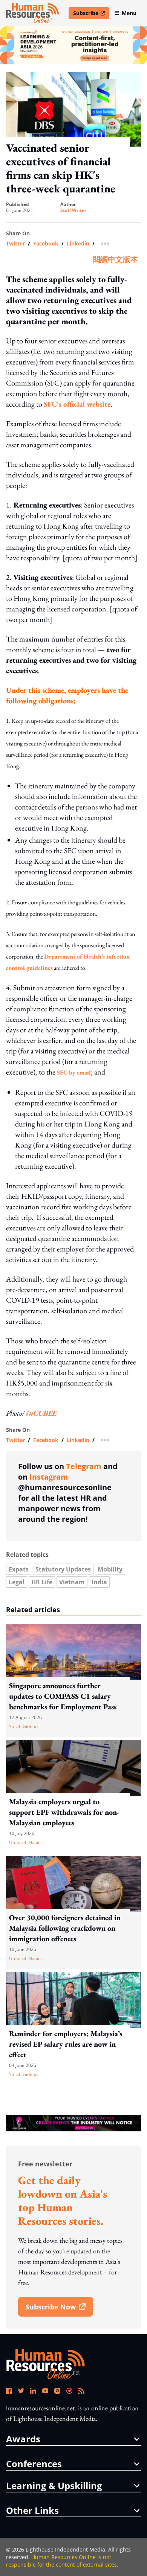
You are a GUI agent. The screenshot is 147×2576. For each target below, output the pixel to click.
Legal (17, 1582)
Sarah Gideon (23, 1726)
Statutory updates (63, 1569)
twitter (15, 244)
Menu (129, 13)
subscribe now (59, 2309)
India (99, 1582)
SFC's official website (77, 404)
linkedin (78, 244)
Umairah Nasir (24, 1842)
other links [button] (32, 2510)
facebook (46, 244)
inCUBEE (41, 1413)
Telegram (84, 1466)
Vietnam (72, 1582)
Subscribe (91, 14)
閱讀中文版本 (115, 259)
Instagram (49, 1477)
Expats (19, 1569)
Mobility (110, 1569)
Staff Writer (73, 210)
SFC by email (74, 1072)
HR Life (42, 1582)
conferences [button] (34, 2464)
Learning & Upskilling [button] (54, 2486)
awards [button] (23, 2439)
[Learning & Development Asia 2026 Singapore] (73, 45)
